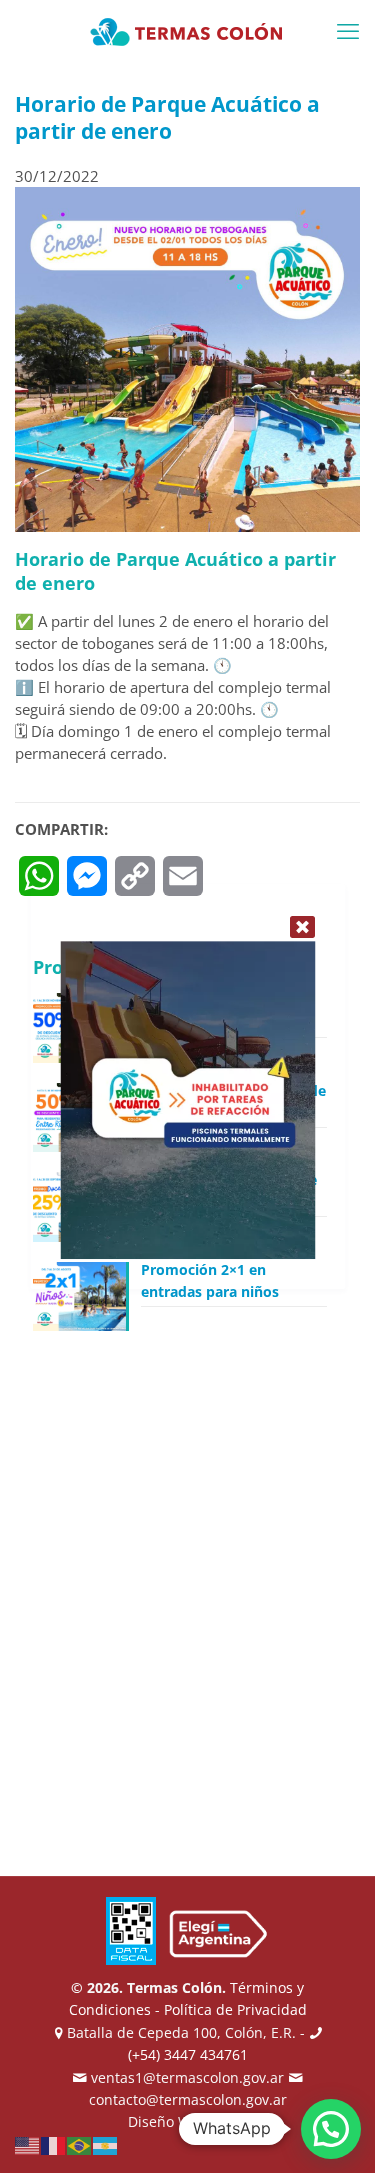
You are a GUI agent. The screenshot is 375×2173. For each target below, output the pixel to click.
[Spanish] (106, 2144)
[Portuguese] (80, 2144)
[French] (54, 2144)
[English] (28, 2144)
